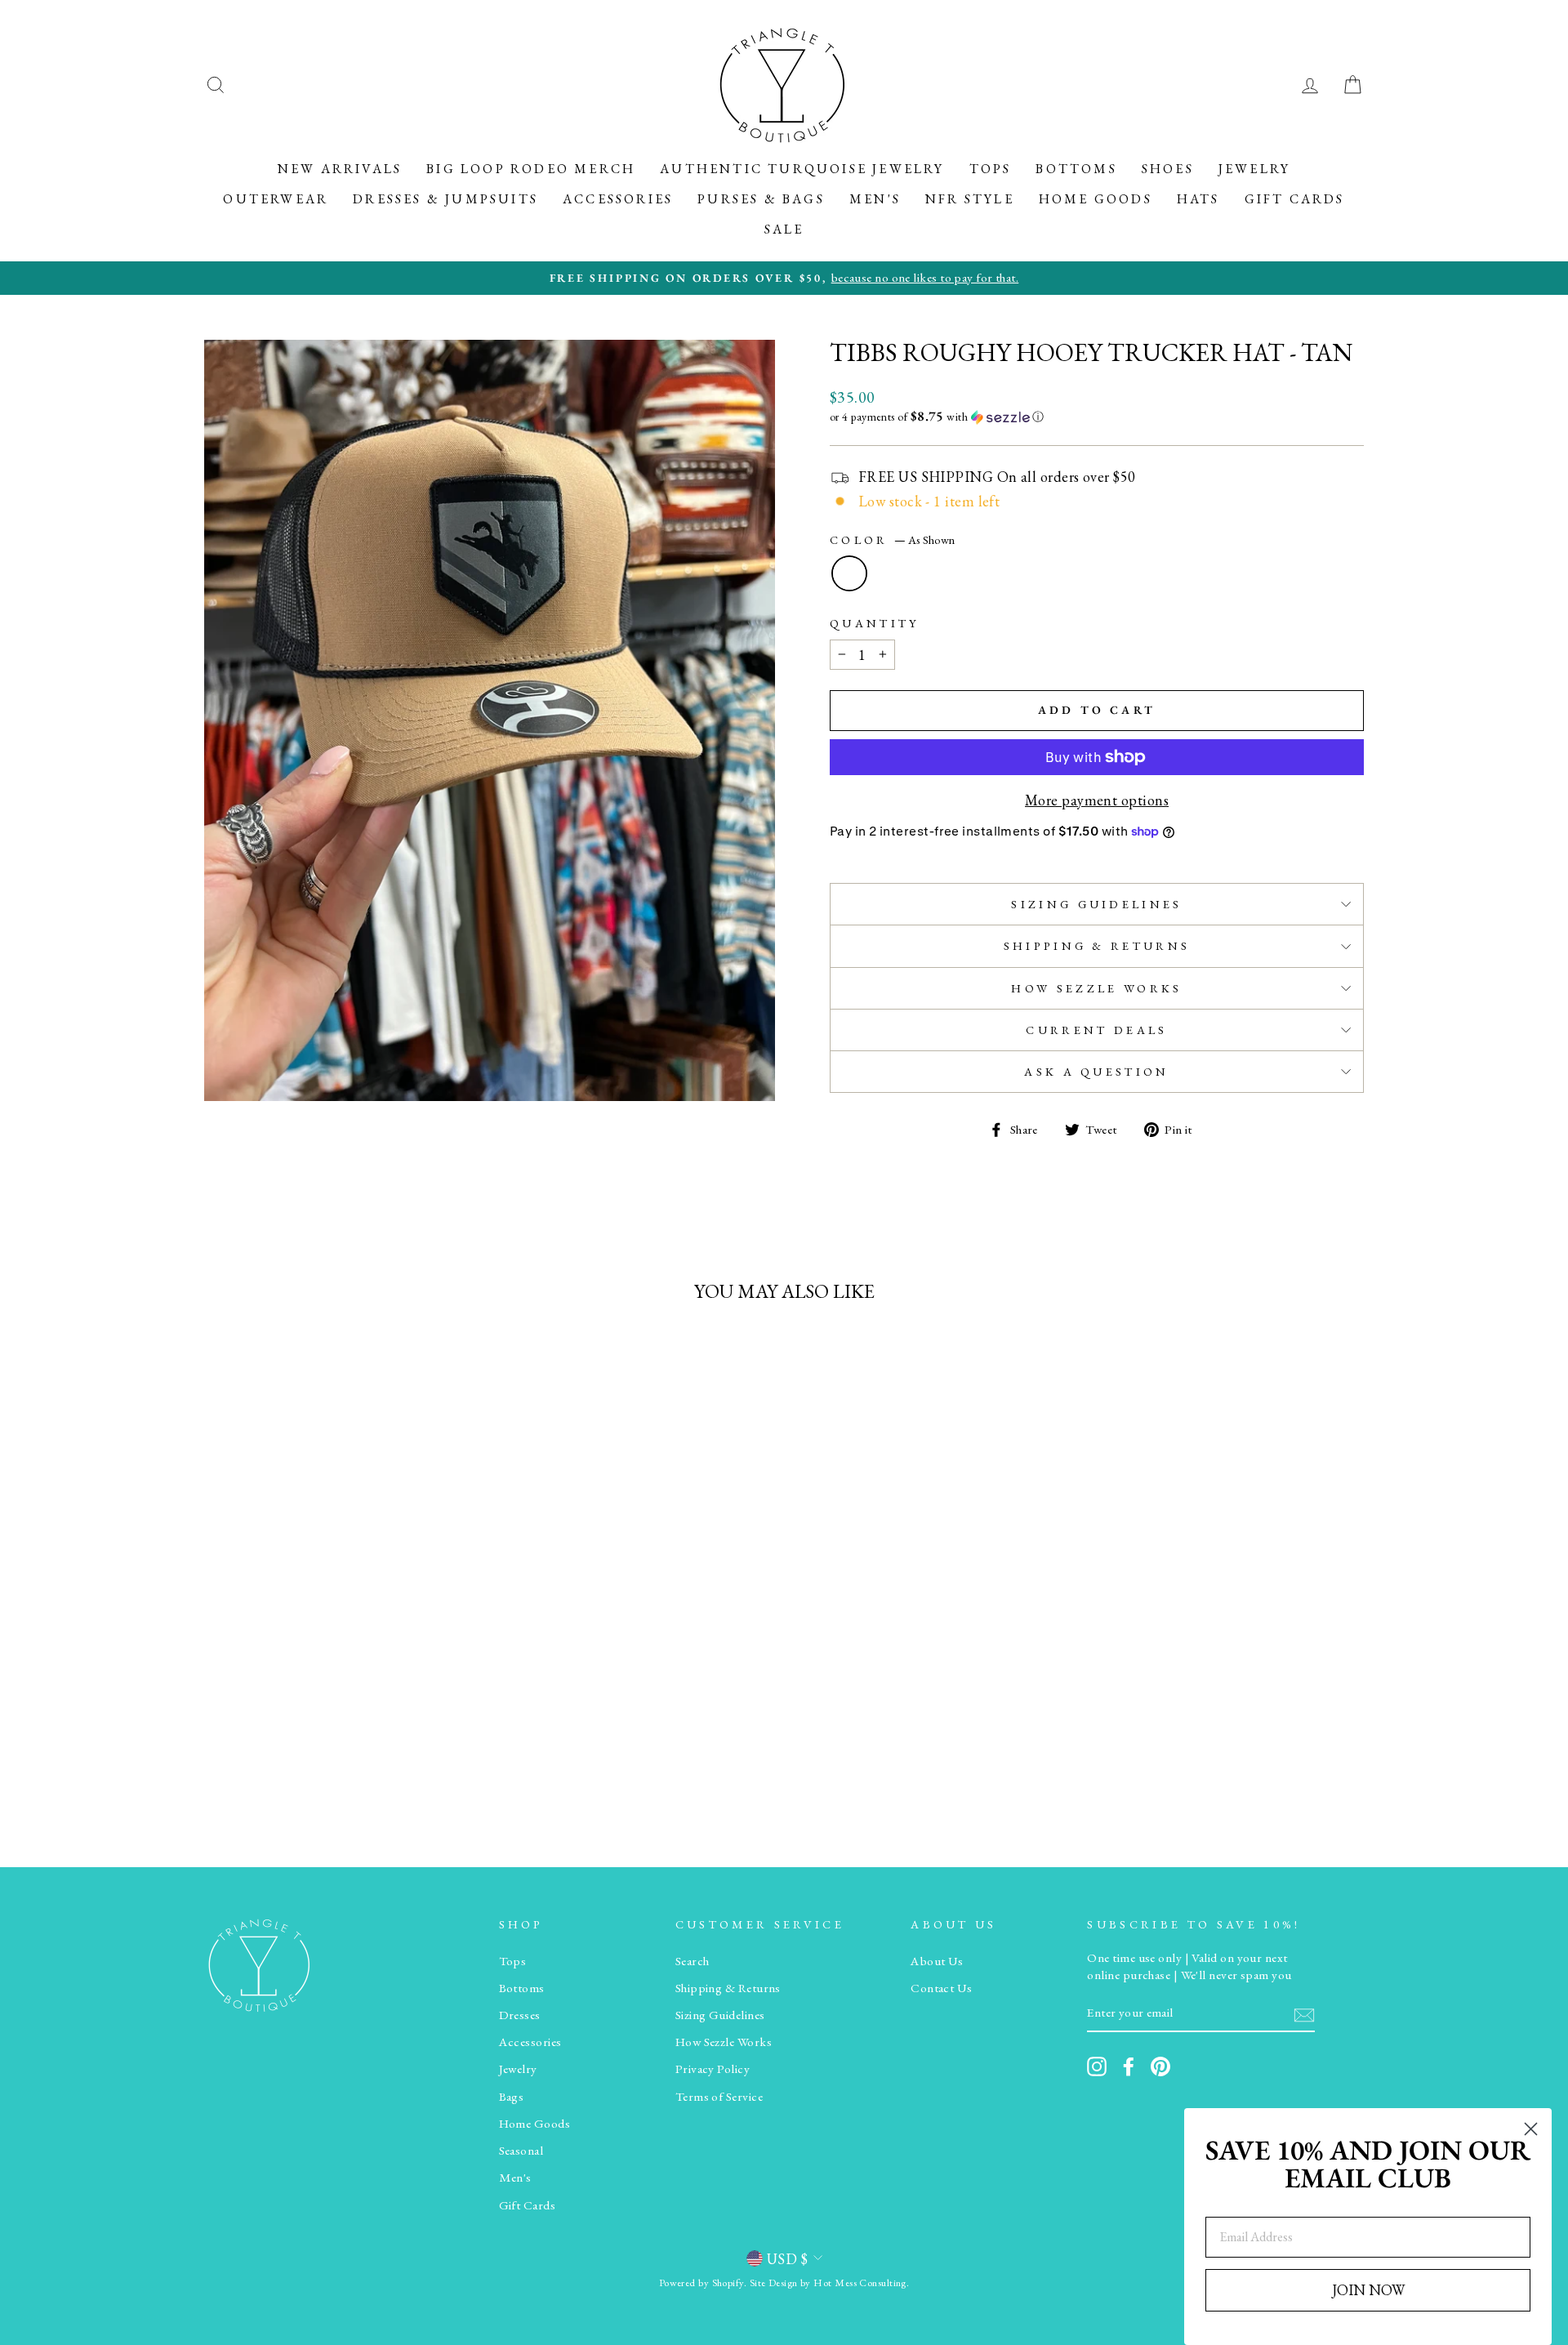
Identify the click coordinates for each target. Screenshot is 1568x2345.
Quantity (875, 623)
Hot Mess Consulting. (861, 2283)
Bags (512, 2097)
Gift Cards (1295, 199)
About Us (937, 1961)
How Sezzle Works (1096, 988)
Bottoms (1076, 169)
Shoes (1168, 169)
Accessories (618, 199)
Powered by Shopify (702, 2283)
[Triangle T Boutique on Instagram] (1097, 2066)
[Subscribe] (1304, 2014)
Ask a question (1096, 1071)
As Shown (849, 573)
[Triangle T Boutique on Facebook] (1129, 2066)
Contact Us (942, 1988)
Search (693, 1961)
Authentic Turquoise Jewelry (802, 169)
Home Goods (1096, 199)
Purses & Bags (761, 199)
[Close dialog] (1531, 2129)
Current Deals (1096, 1030)
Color (892, 539)
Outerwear (276, 199)
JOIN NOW (1368, 2290)
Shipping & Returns (1097, 945)
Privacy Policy (713, 2069)
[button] (1097, 417)
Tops (991, 169)
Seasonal (521, 2151)
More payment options (1097, 800)
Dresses (520, 2015)
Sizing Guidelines (1096, 904)
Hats (1198, 199)
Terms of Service (719, 2097)
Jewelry (1254, 169)
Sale (784, 229)
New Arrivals (340, 169)
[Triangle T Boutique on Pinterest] (1160, 2066)
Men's (875, 199)
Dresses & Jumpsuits (445, 199)
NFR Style (970, 199)
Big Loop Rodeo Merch (531, 169)
